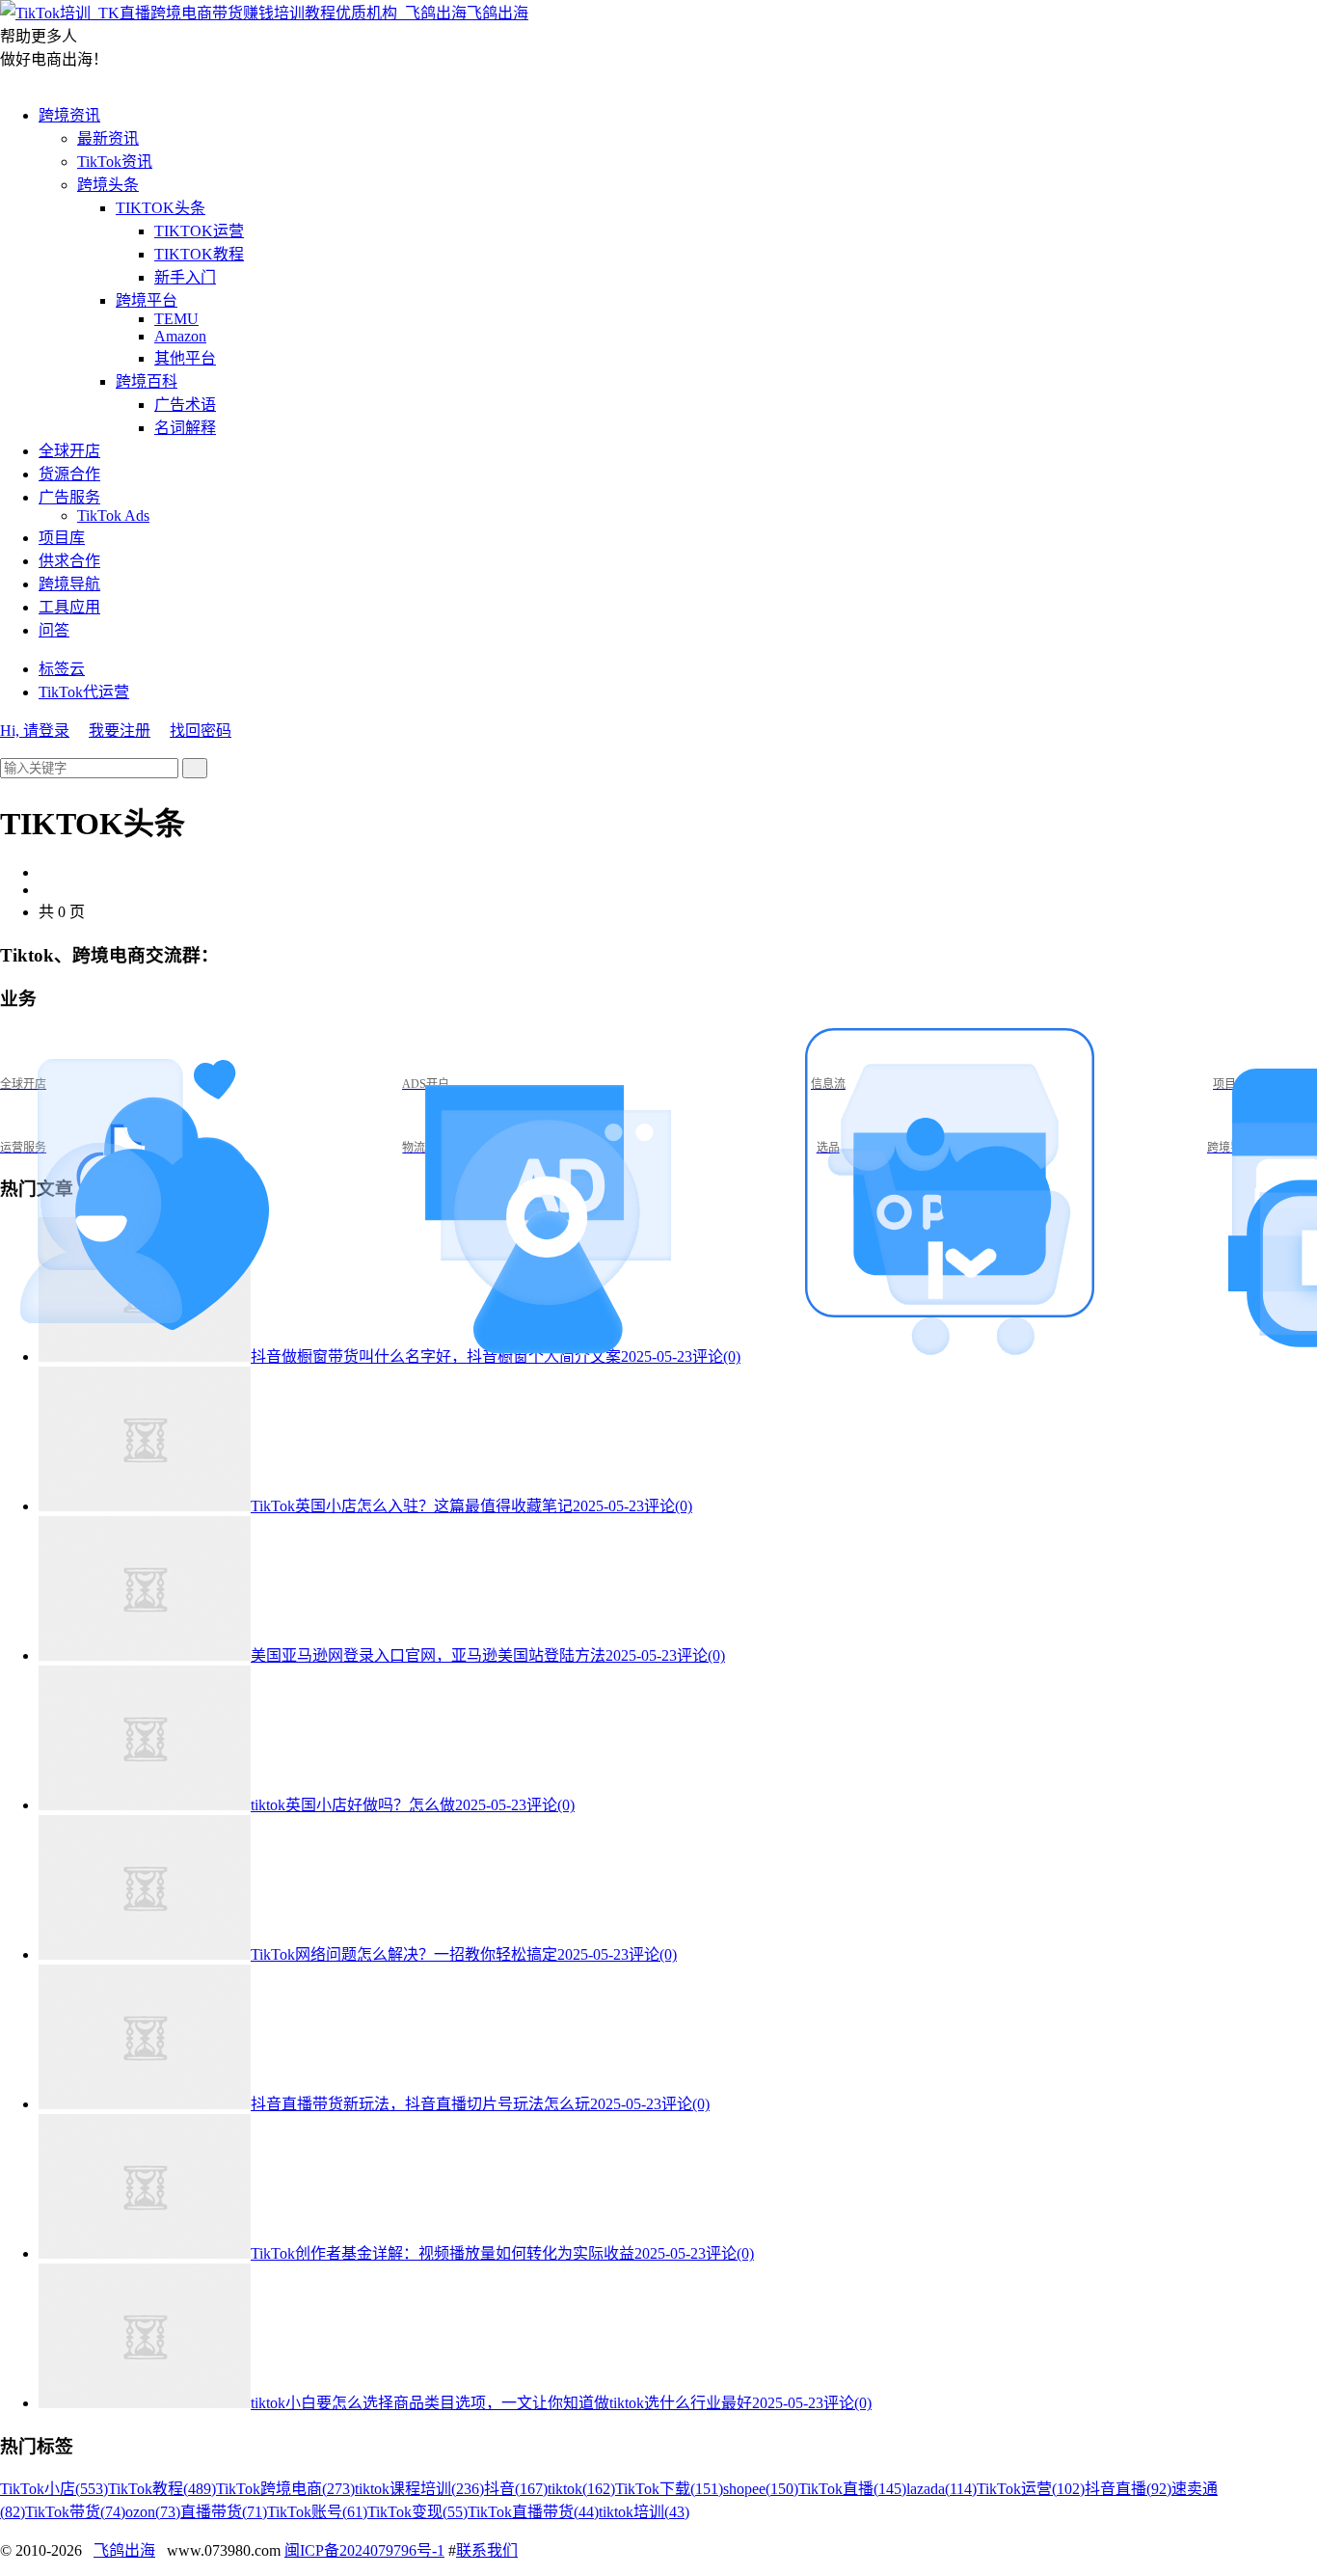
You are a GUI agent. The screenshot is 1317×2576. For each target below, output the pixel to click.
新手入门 (185, 277)
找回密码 (201, 731)
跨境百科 (147, 381)
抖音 (516, 2489)
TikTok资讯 (115, 162)
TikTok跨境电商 (285, 2489)
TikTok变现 (417, 2512)
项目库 (62, 538)
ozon (153, 2512)
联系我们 (487, 2550)
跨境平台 (147, 300)
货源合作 (69, 474)
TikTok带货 (75, 2512)
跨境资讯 (69, 115)
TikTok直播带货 (533, 2512)
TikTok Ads (113, 515)
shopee (761, 2489)
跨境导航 (69, 584)
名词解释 (185, 428)
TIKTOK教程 (199, 254)
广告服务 (69, 497)
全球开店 (69, 451)
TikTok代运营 (84, 692)
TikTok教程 (162, 2489)
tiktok (581, 2489)
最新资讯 (108, 138)
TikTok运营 (1031, 2489)
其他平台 (185, 358)
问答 (54, 630)
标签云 (62, 669)
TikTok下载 (669, 2489)
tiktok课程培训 (419, 2489)
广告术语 (185, 405)
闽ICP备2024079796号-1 (364, 2550)
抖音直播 (1128, 2489)
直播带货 (224, 2512)
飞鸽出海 (497, 13)
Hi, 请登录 (35, 731)
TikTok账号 (317, 2512)
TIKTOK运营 (199, 231)
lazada (941, 2489)
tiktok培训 (644, 2512)
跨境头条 (108, 185)
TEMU (176, 319)
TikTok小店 (54, 2489)
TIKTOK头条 (161, 208)
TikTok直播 (852, 2489)
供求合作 (69, 561)
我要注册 (120, 731)
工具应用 (69, 607)
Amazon (180, 336)
